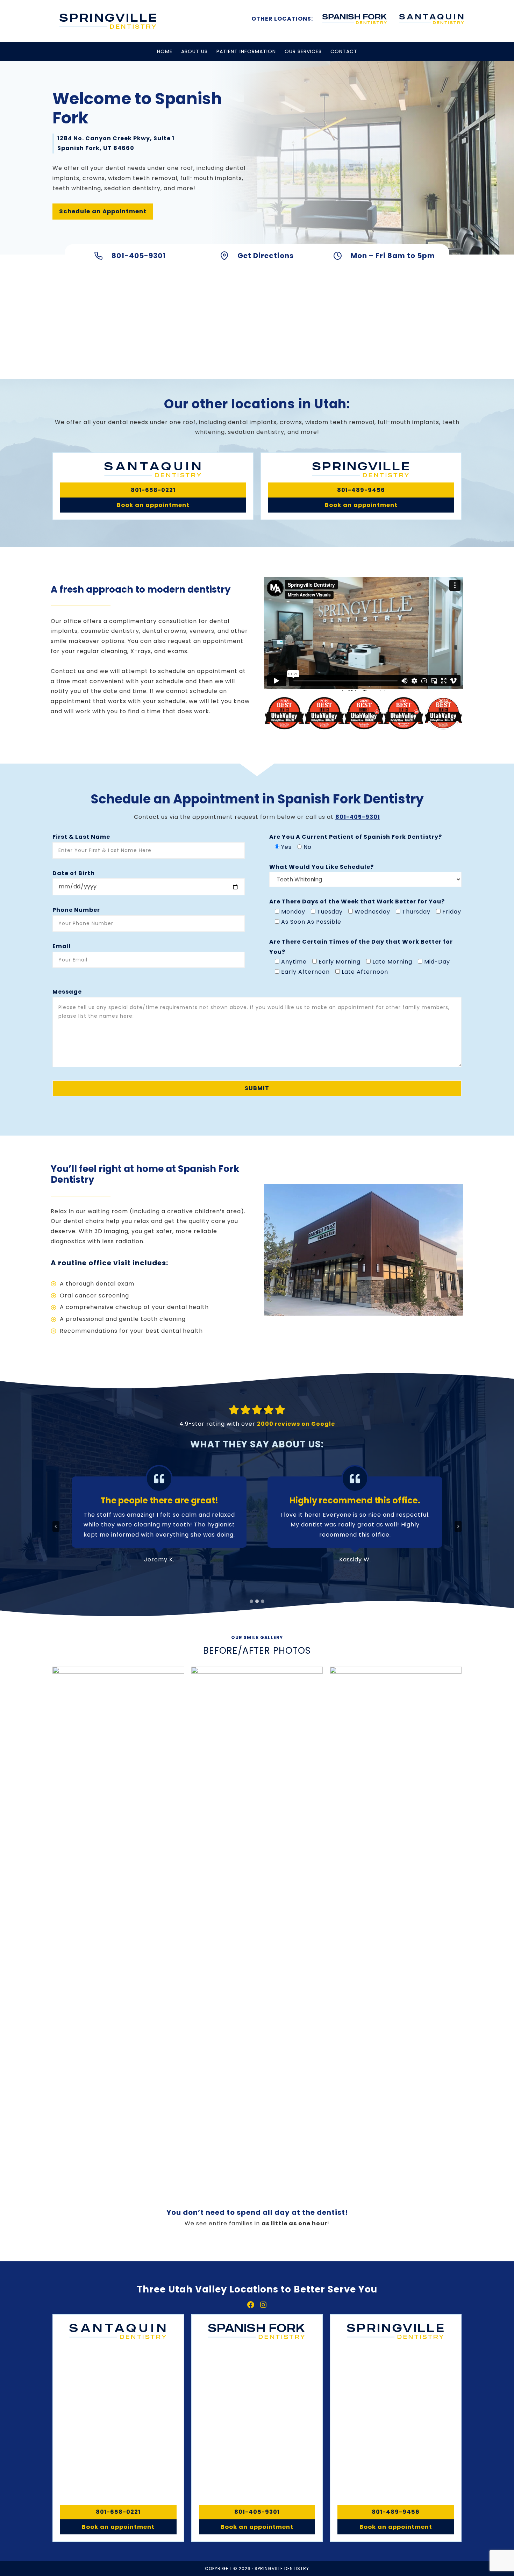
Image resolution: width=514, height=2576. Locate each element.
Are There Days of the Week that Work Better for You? (357, 901)
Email (62, 946)
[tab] (251, 1601)
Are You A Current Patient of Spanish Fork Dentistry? (356, 837)
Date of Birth (74, 873)
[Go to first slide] (458, 1526)
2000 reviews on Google (296, 1424)
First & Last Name (81, 837)
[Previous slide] (56, 1526)
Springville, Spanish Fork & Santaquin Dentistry (108, 21)
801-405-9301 (358, 817)
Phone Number (76, 910)
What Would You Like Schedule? (322, 867)
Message (67, 992)
